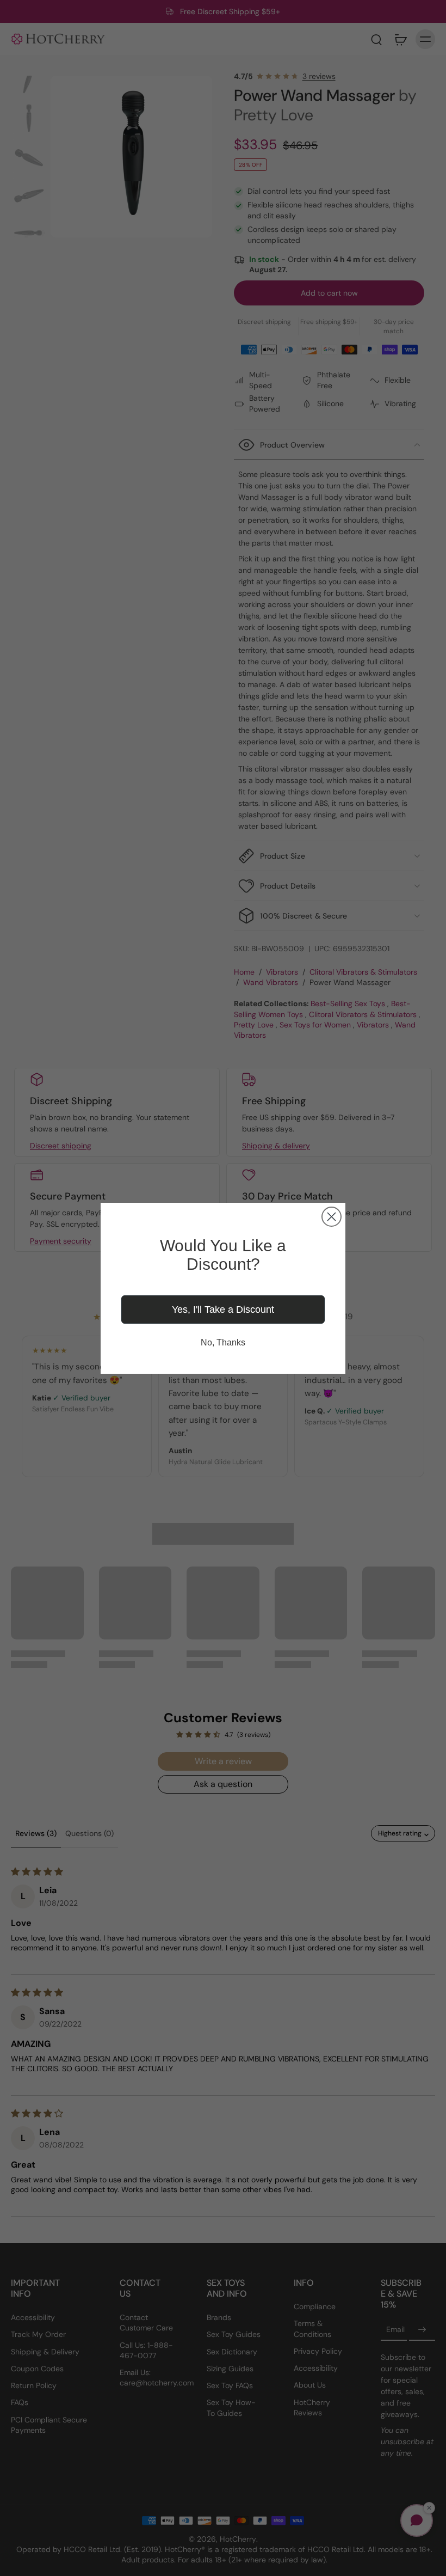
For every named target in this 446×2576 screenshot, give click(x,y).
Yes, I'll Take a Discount (223, 1310)
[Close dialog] (332, 1217)
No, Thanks (223, 1342)
